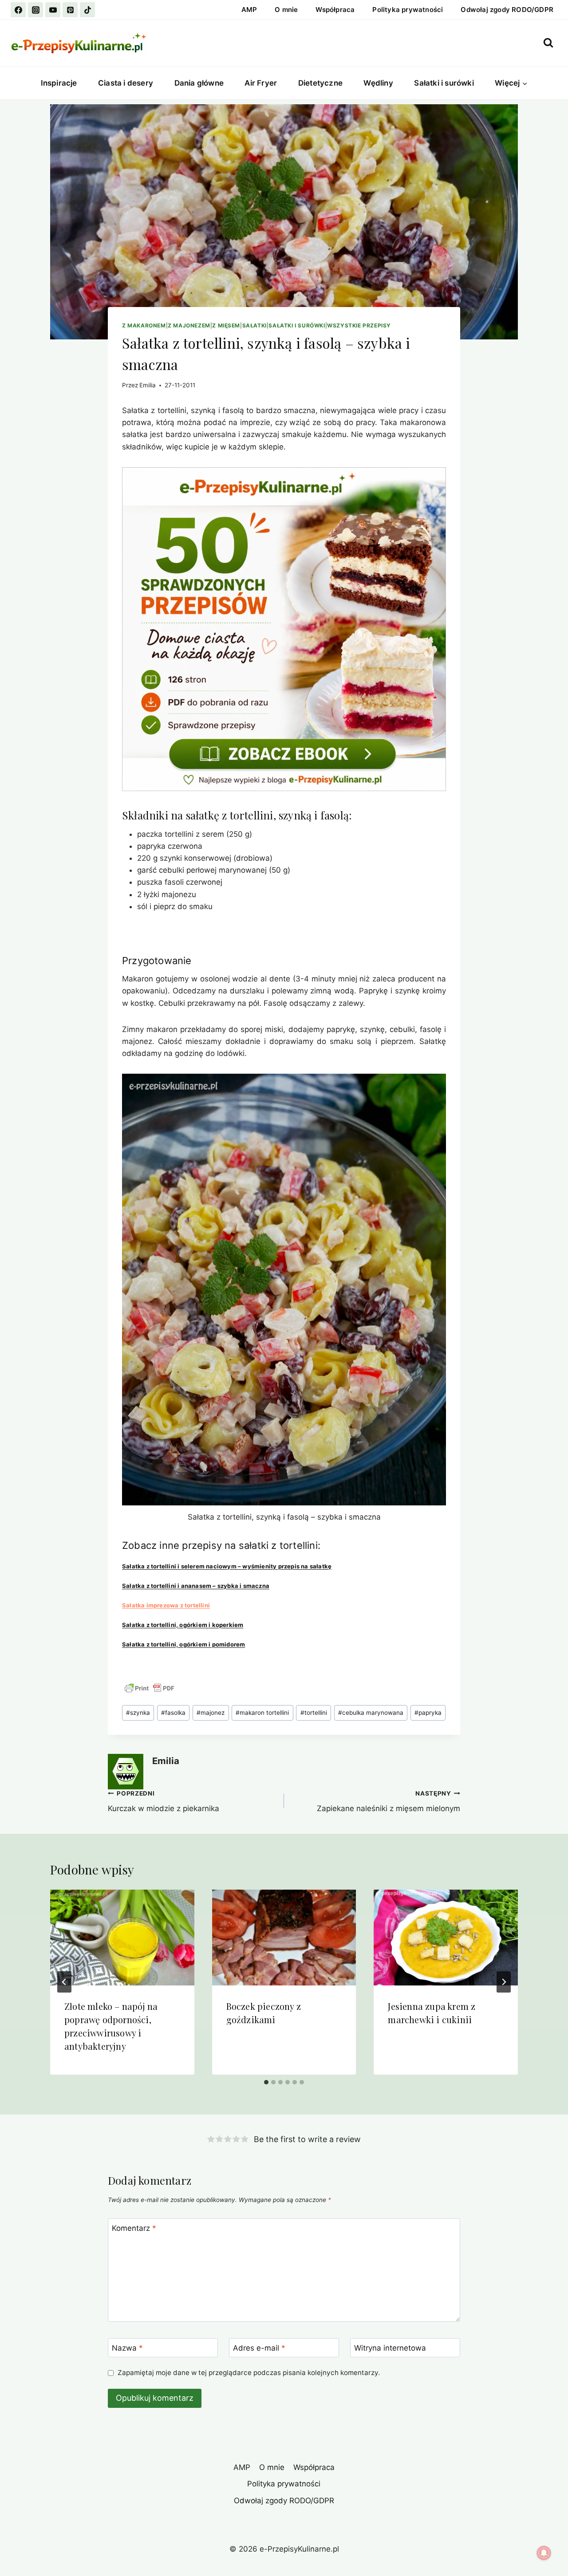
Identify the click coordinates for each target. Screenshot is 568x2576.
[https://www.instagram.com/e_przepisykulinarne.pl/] (35, 10)
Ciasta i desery (126, 83)
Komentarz (134, 2228)
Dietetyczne (320, 83)
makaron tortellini (262, 1713)
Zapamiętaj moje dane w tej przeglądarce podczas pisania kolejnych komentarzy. (249, 2373)
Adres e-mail (259, 2348)
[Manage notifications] (544, 2553)
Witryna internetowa (390, 2348)
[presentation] (122, 1938)
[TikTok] (87, 10)
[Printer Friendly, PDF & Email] (150, 1688)
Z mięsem (226, 325)
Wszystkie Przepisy (359, 325)
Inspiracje (59, 83)
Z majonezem (189, 325)
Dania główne (199, 83)
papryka (428, 1713)
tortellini (314, 1713)
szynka (138, 1713)
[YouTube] (53, 10)
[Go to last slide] (64, 1982)
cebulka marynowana (371, 1713)
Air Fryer (261, 83)
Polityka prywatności (408, 10)
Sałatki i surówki (444, 83)
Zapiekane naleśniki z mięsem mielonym (389, 1802)
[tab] (266, 2082)
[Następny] (504, 1982)
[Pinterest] (70, 10)
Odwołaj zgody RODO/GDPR (507, 10)
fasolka (173, 1713)
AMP (249, 10)
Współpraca (335, 10)
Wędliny (378, 83)
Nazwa (127, 2348)
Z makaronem (144, 325)
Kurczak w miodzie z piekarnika (164, 1802)
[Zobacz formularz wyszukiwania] (548, 43)
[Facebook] (18, 10)
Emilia (148, 385)
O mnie (286, 10)
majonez (211, 1713)
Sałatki (254, 325)
